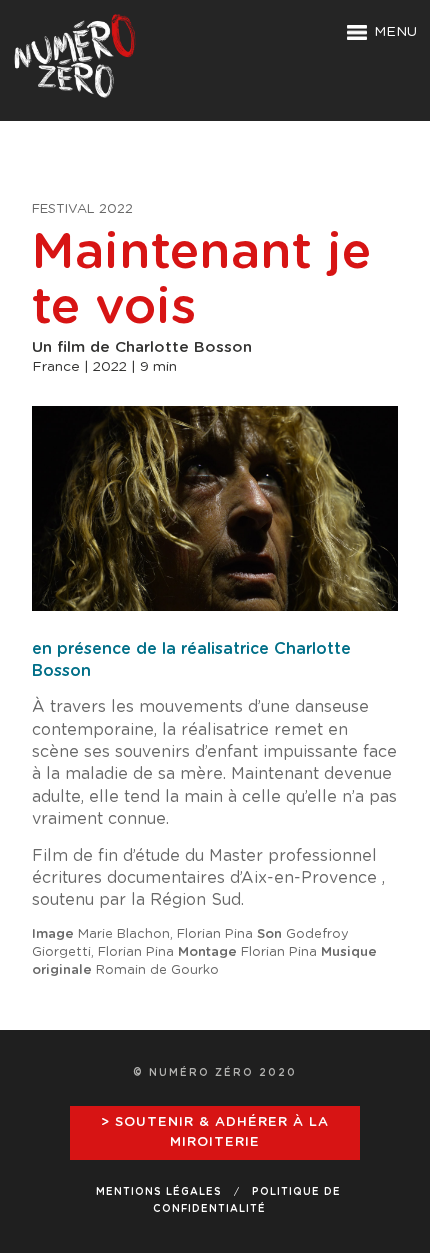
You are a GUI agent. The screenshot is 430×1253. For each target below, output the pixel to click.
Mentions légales (159, 1192)
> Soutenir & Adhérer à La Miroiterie (215, 1132)
